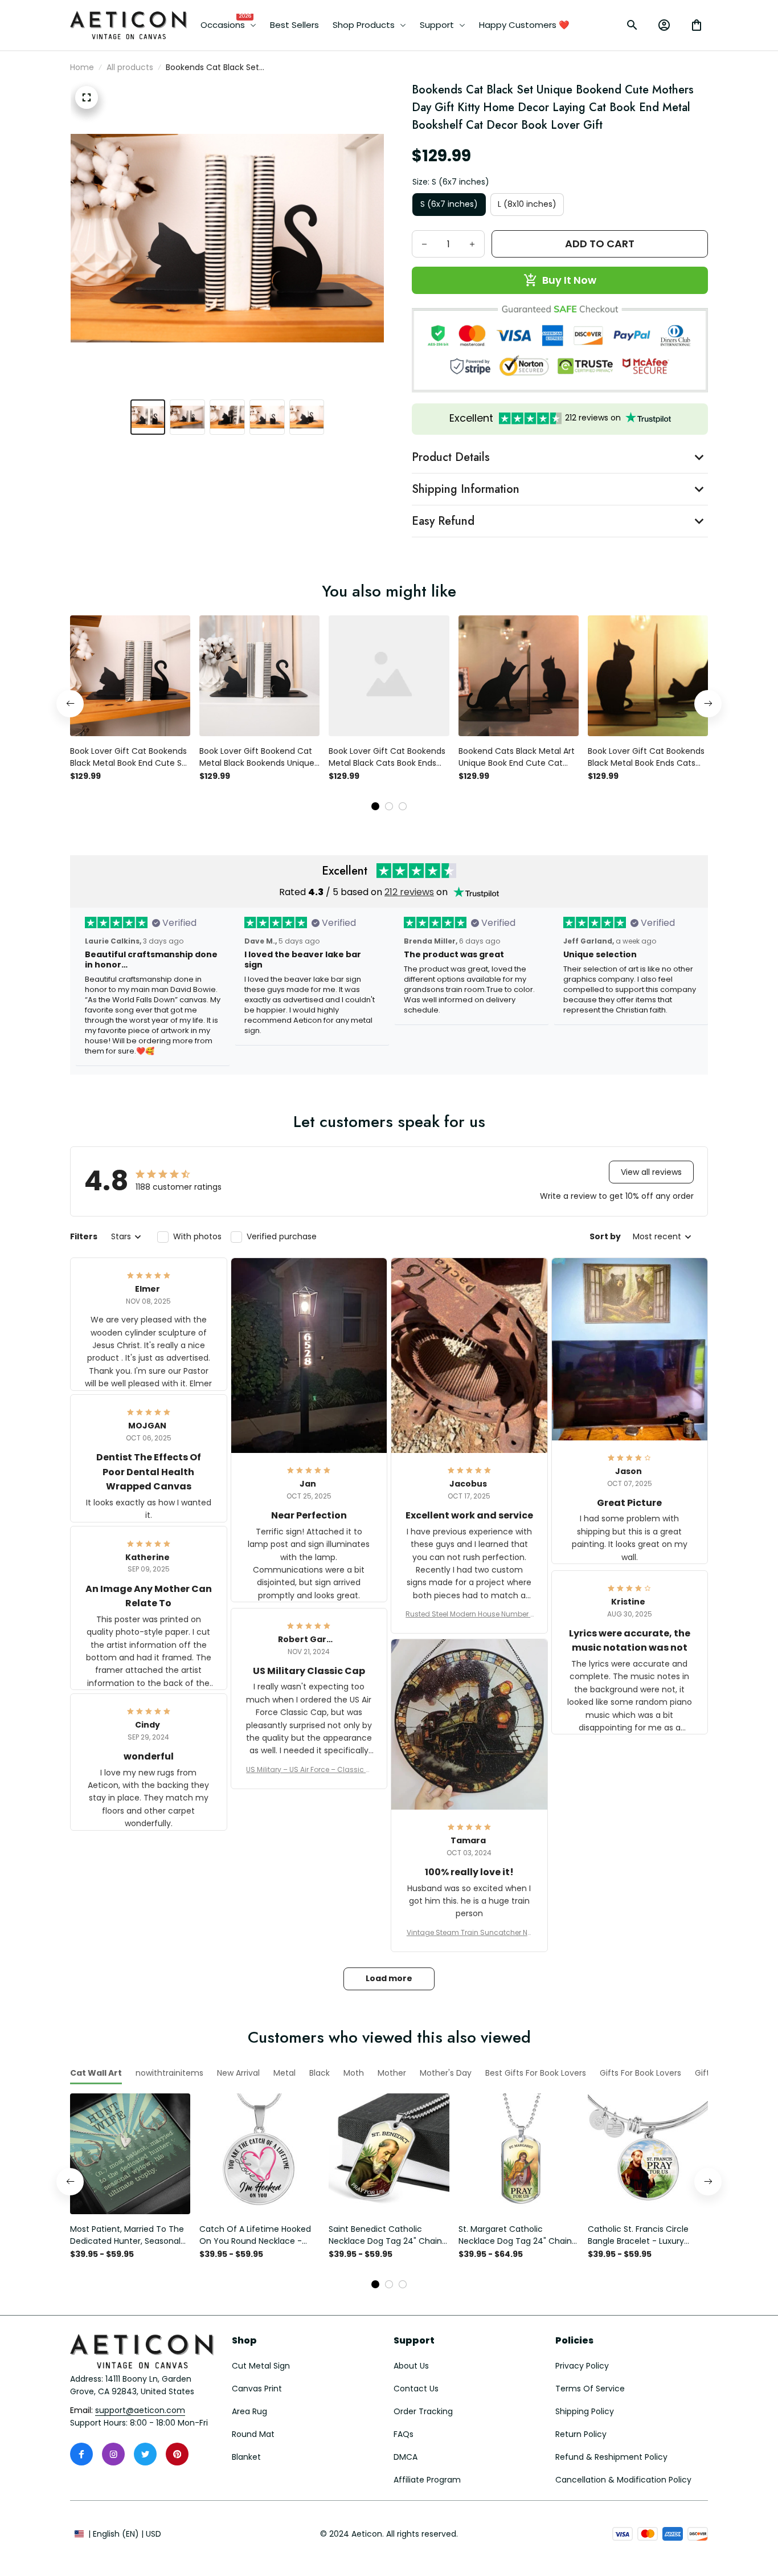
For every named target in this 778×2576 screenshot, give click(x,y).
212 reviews (409, 892)
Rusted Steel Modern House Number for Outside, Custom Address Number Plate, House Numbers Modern (469, 1614)
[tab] (375, 806)
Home (82, 67)
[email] (140, 2411)
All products (130, 67)
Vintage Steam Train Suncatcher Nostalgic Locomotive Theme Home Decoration (469, 1933)
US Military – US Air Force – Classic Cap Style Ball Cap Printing (309, 1770)
